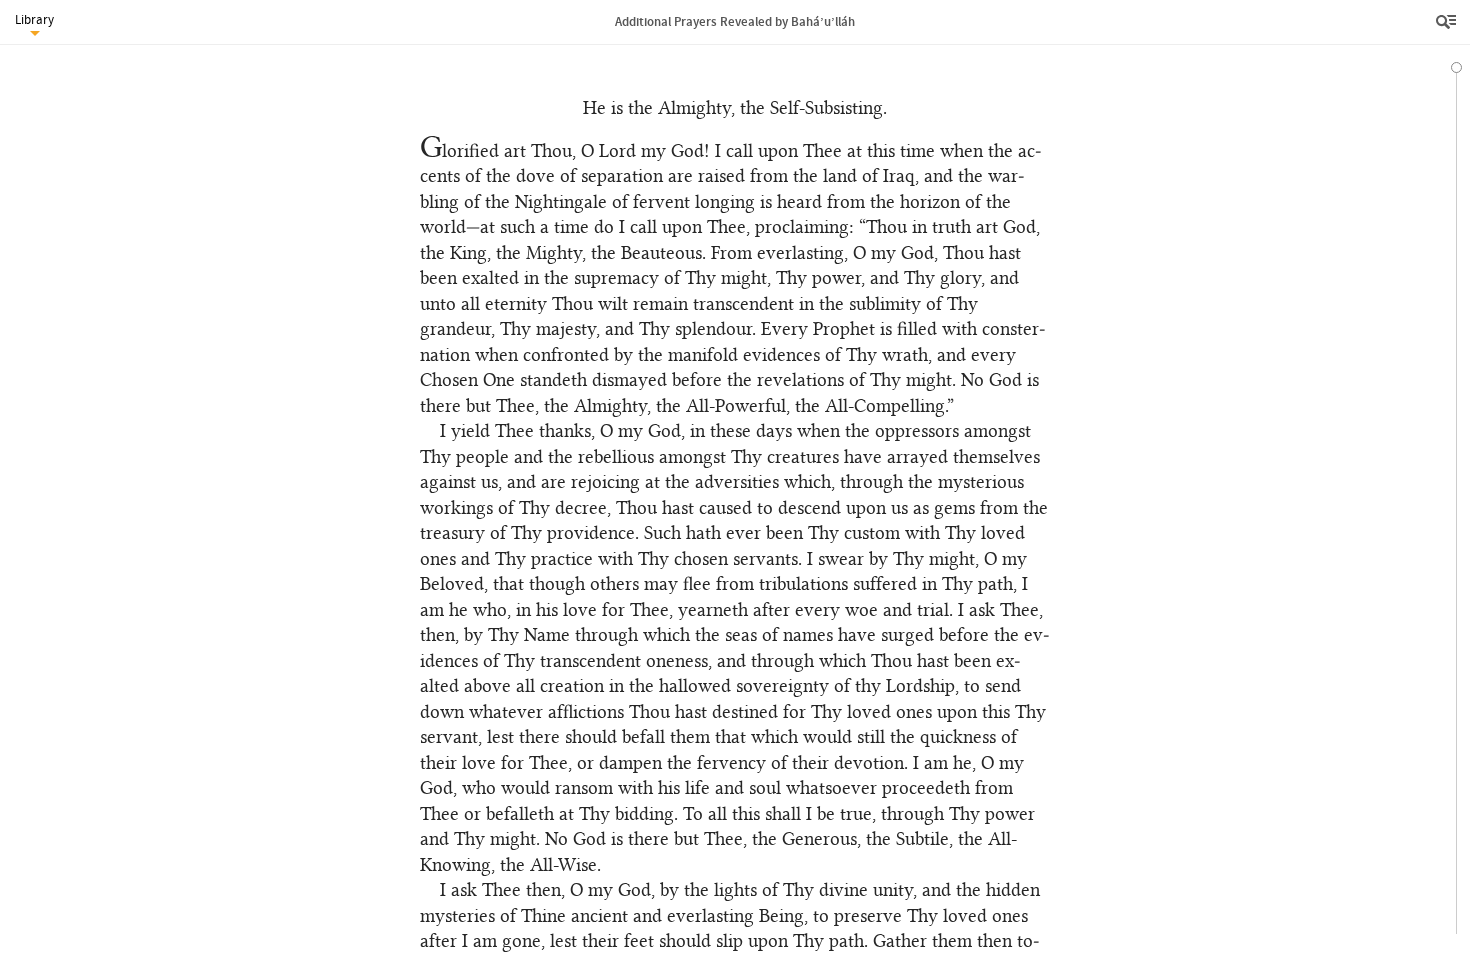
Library (34, 19)
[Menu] (1448, 22)
